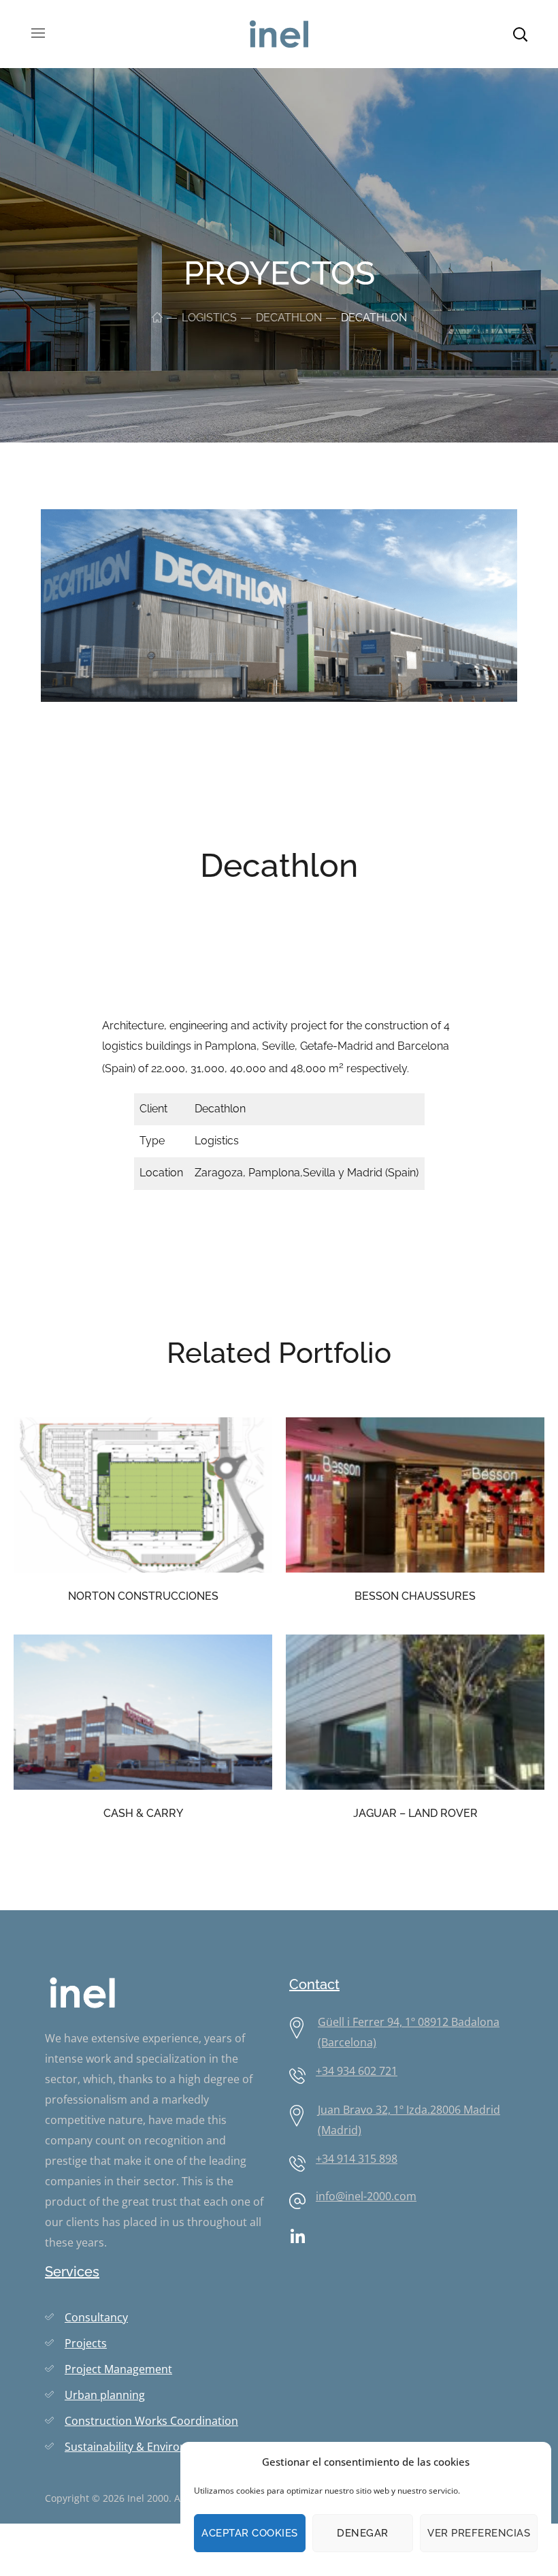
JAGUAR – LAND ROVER (415, 1813)
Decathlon (289, 318)
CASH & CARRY (143, 1813)
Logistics (209, 318)
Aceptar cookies (250, 2533)
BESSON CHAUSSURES (415, 1596)
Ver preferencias (479, 2533)
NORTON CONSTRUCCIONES (143, 1596)
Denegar (363, 2533)
